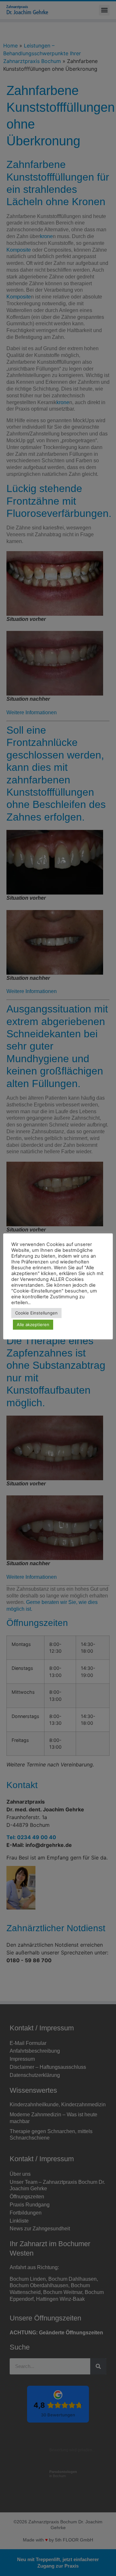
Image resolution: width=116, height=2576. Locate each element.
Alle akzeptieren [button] (33, 1325)
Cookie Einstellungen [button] (36, 1313)
